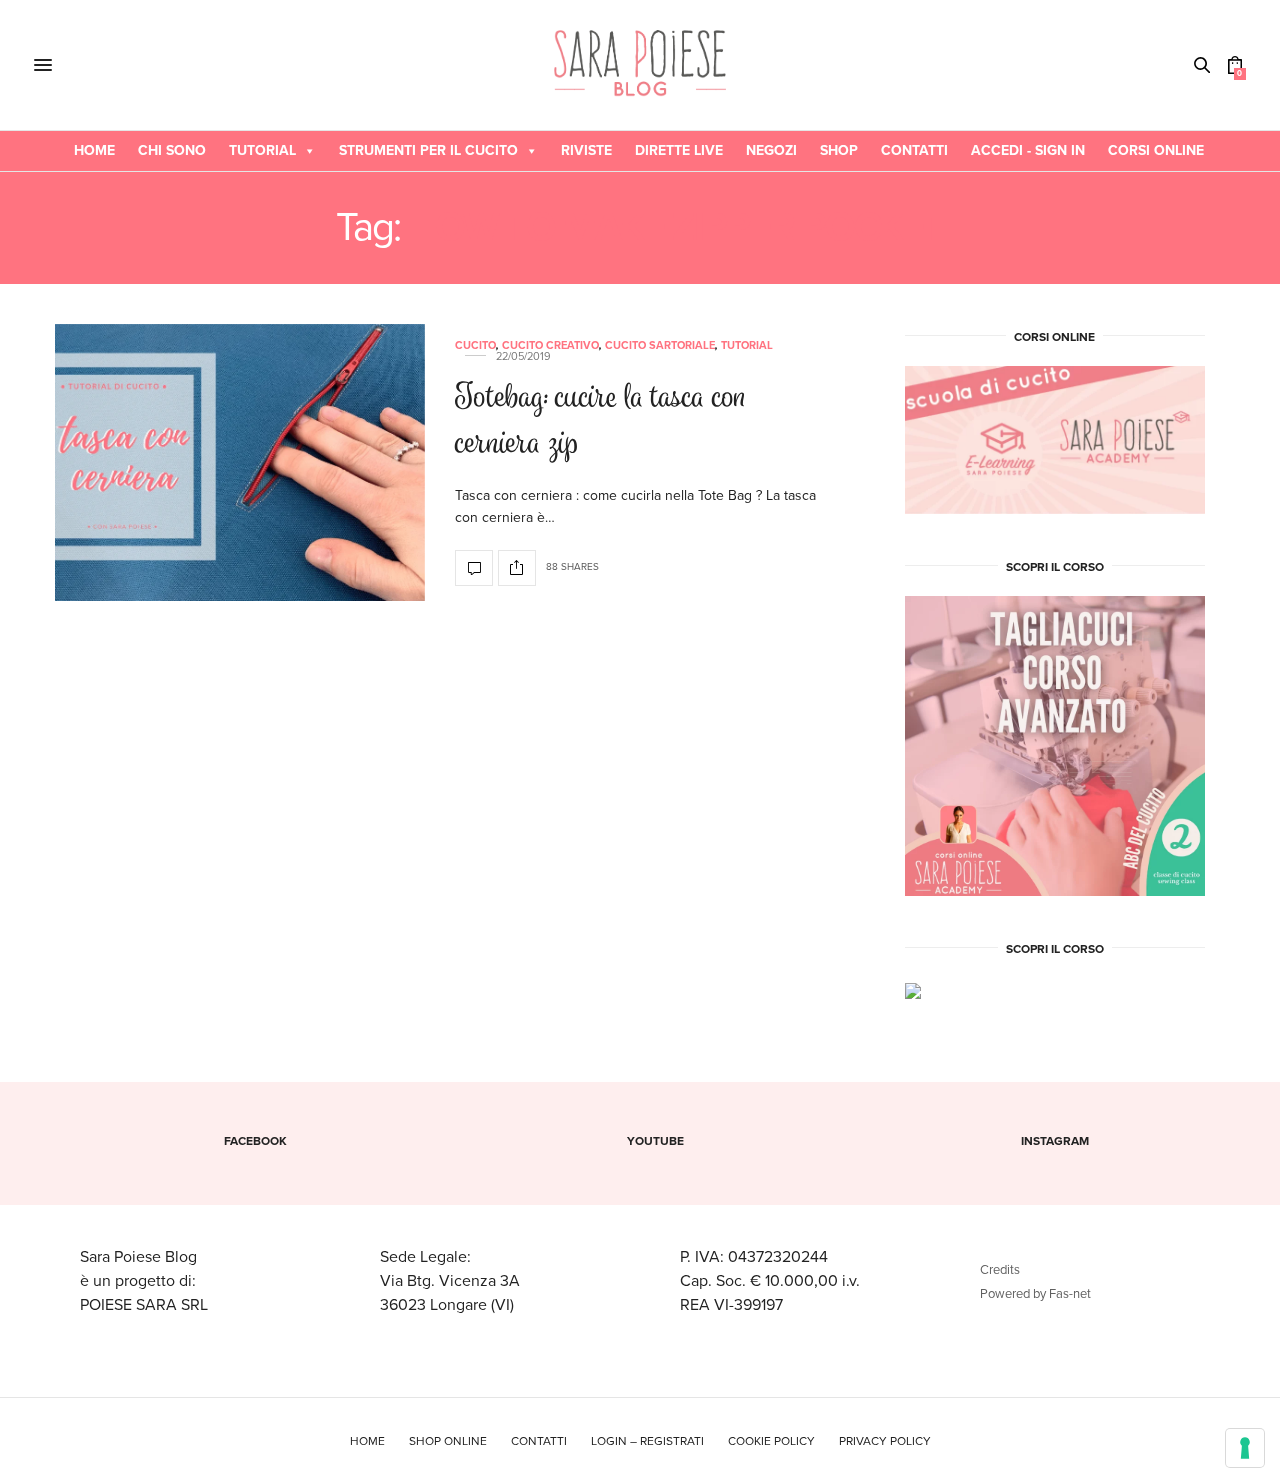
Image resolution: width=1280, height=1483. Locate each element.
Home (94, 150)
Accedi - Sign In (1028, 150)
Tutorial (262, 150)
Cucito (475, 345)
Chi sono (172, 150)
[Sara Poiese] (640, 65)
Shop (839, 150)
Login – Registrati (647, 1441)
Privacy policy (885, 1441)
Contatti (914, 150)
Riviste (586, 150)
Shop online (448, 1441)
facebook (255, 1141)
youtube (655, 1141)
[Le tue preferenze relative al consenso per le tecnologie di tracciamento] (1245, 1448)
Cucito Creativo (550, 345)
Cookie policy (771, 1441)
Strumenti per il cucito (428, 150)
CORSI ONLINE (1156, 150)
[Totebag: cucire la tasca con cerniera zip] (240, 463)
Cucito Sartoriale (660, 345)
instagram (1055, 1141)
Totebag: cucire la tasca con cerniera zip (600, 423)
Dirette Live (679, 150)
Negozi (771, 150)
